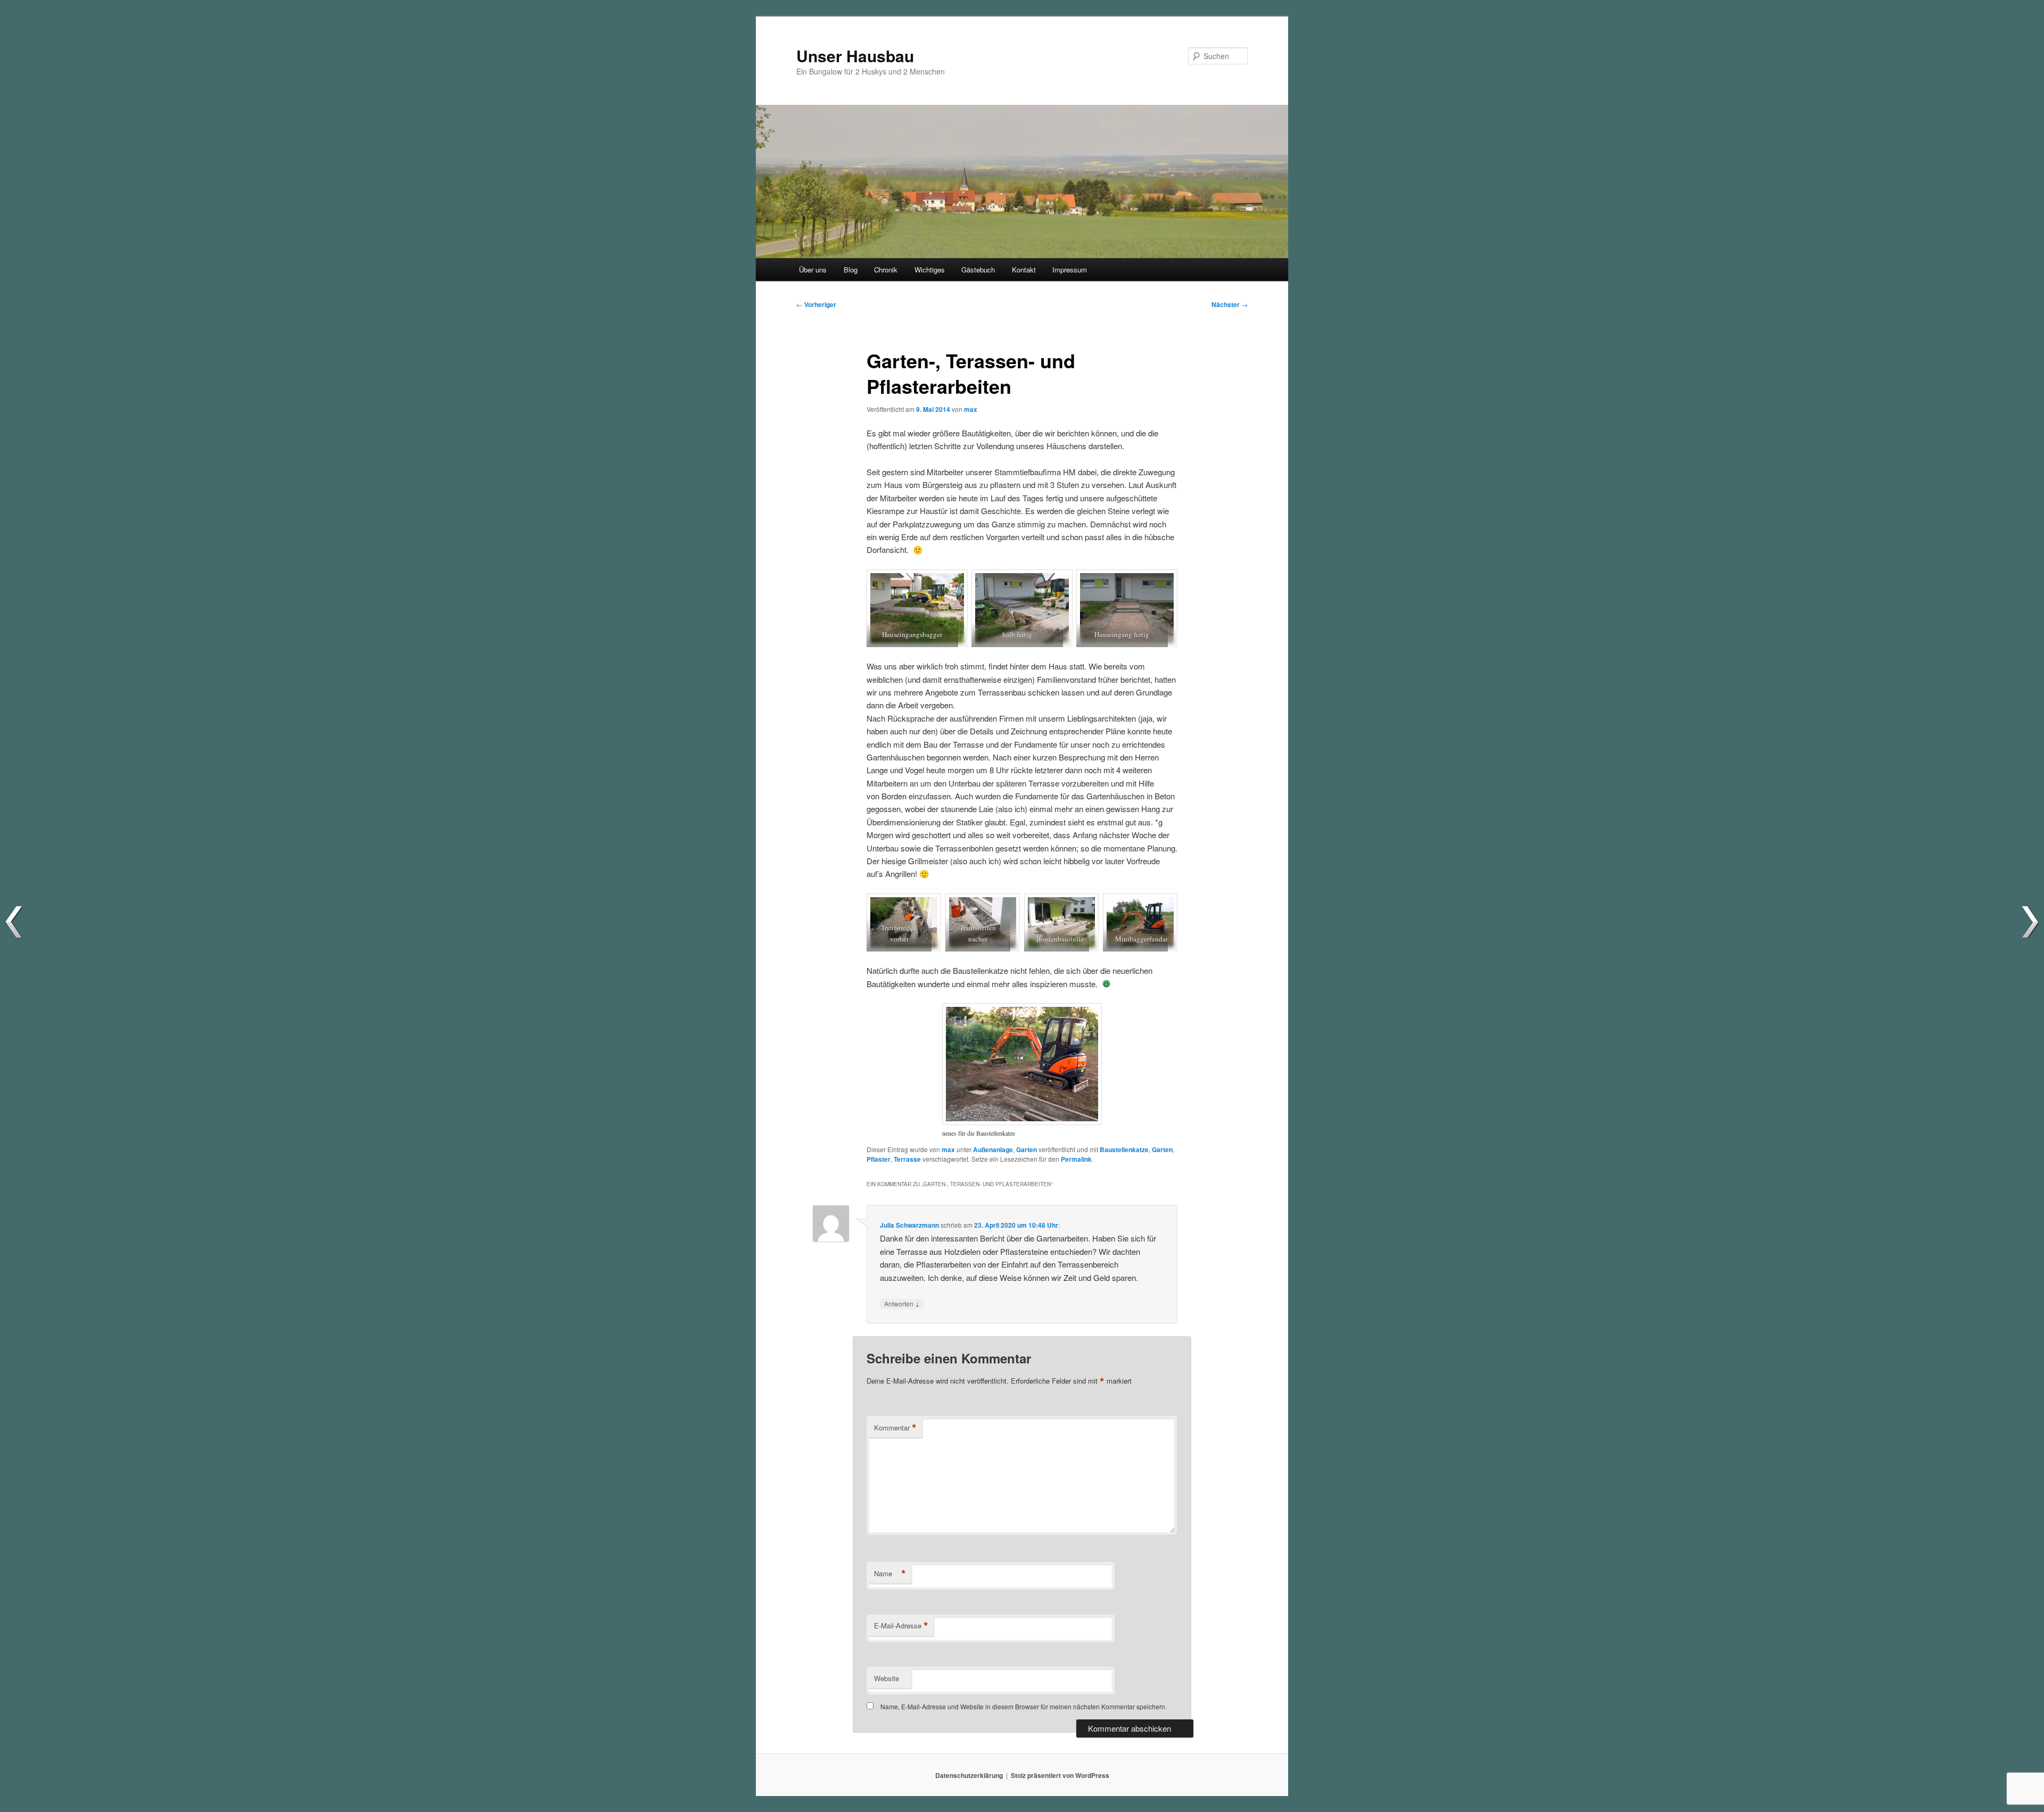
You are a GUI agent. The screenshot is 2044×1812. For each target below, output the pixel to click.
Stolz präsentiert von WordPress (1060, 1775)
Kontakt (1024, 270)
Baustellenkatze (1124, 1149)
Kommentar (895, 1428)
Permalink (1076, 1159)
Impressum (1070, 270)
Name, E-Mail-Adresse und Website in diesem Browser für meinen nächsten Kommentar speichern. (1024, 1706)
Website (887, 1678)
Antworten (902, 1303)
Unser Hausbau (855, 56)
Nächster (1230, 304)
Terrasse (907, 1159)
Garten (1027, 1149)
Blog (851, 270)
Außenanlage (993, 1149)
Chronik (886, 270)
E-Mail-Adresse (901, 1626)
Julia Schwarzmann (909, 1225)
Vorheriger (816, 304)
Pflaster (879, 1159)
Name (890, 1574)
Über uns (813, 270)
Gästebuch (978, 270)
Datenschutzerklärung (969, 1775)
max (971, 409)
